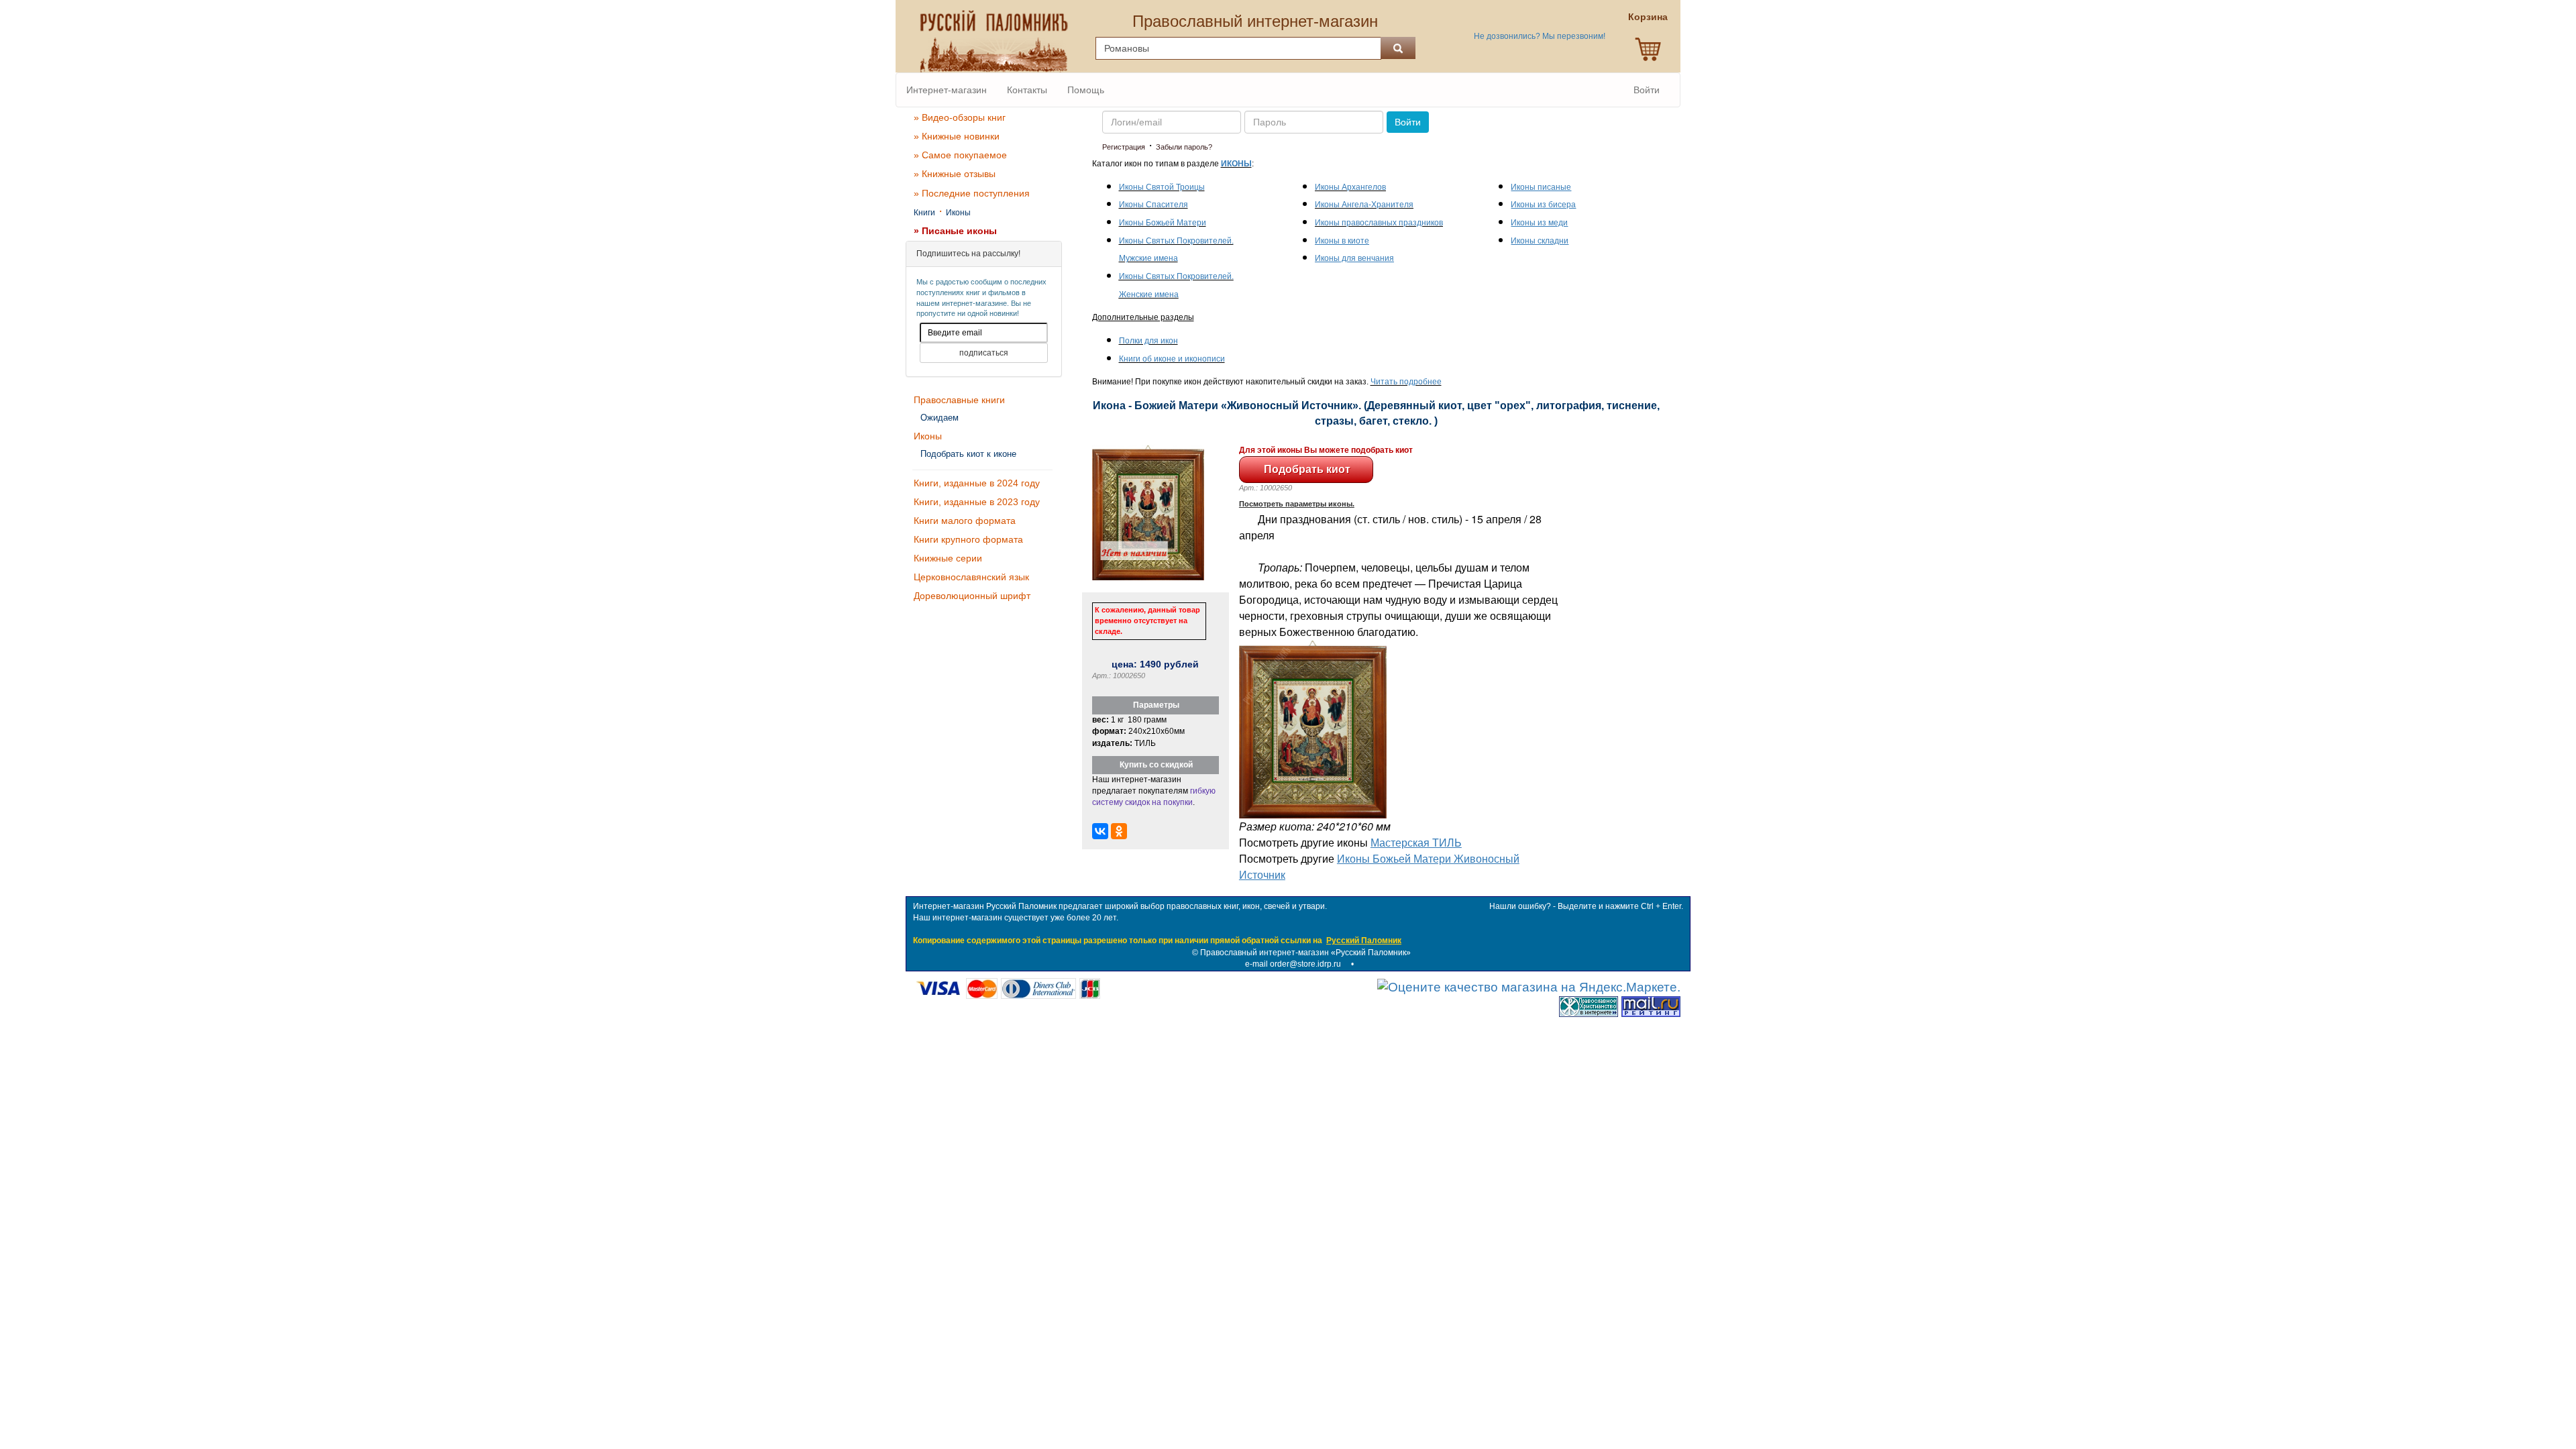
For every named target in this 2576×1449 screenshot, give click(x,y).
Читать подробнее (1406, 382)
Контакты (1027, 90)
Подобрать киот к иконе (968, 454)
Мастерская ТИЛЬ (1416, 842)
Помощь (1086, 90)
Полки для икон (1148, 341)
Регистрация (1124, 147)
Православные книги (959, 400)
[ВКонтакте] (1100, 831)
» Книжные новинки (957, 136)
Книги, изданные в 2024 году (977, 483)
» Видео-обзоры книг (960, 117)
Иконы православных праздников (1379, 223)
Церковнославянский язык (971, 577)
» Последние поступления (972, 193)
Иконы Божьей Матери (1163, 223)
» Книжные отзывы (955, 174)
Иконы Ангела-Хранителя (1364, 205)
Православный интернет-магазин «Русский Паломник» (1305, 953)
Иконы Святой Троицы (1162, 187)
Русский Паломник (1364, 941)
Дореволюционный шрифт (972, 596)
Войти (1647, 90)
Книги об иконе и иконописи (1172, 359)
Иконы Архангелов (1350, 187)
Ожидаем (940, 418)
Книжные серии (948, 558)
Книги (924, 213)
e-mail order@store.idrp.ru (1293, 964)
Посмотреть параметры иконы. (1297, 504)
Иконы (958, 213)
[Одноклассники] (1119, 831)
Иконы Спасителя (1153, 205)
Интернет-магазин (947, 90)
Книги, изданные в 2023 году (977, 502)
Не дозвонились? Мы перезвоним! (1540, 36)
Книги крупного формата (968, 539)
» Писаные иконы (955, 231)
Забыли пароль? (1184, 147)
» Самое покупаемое (960, 155)
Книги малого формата (965, 521)
